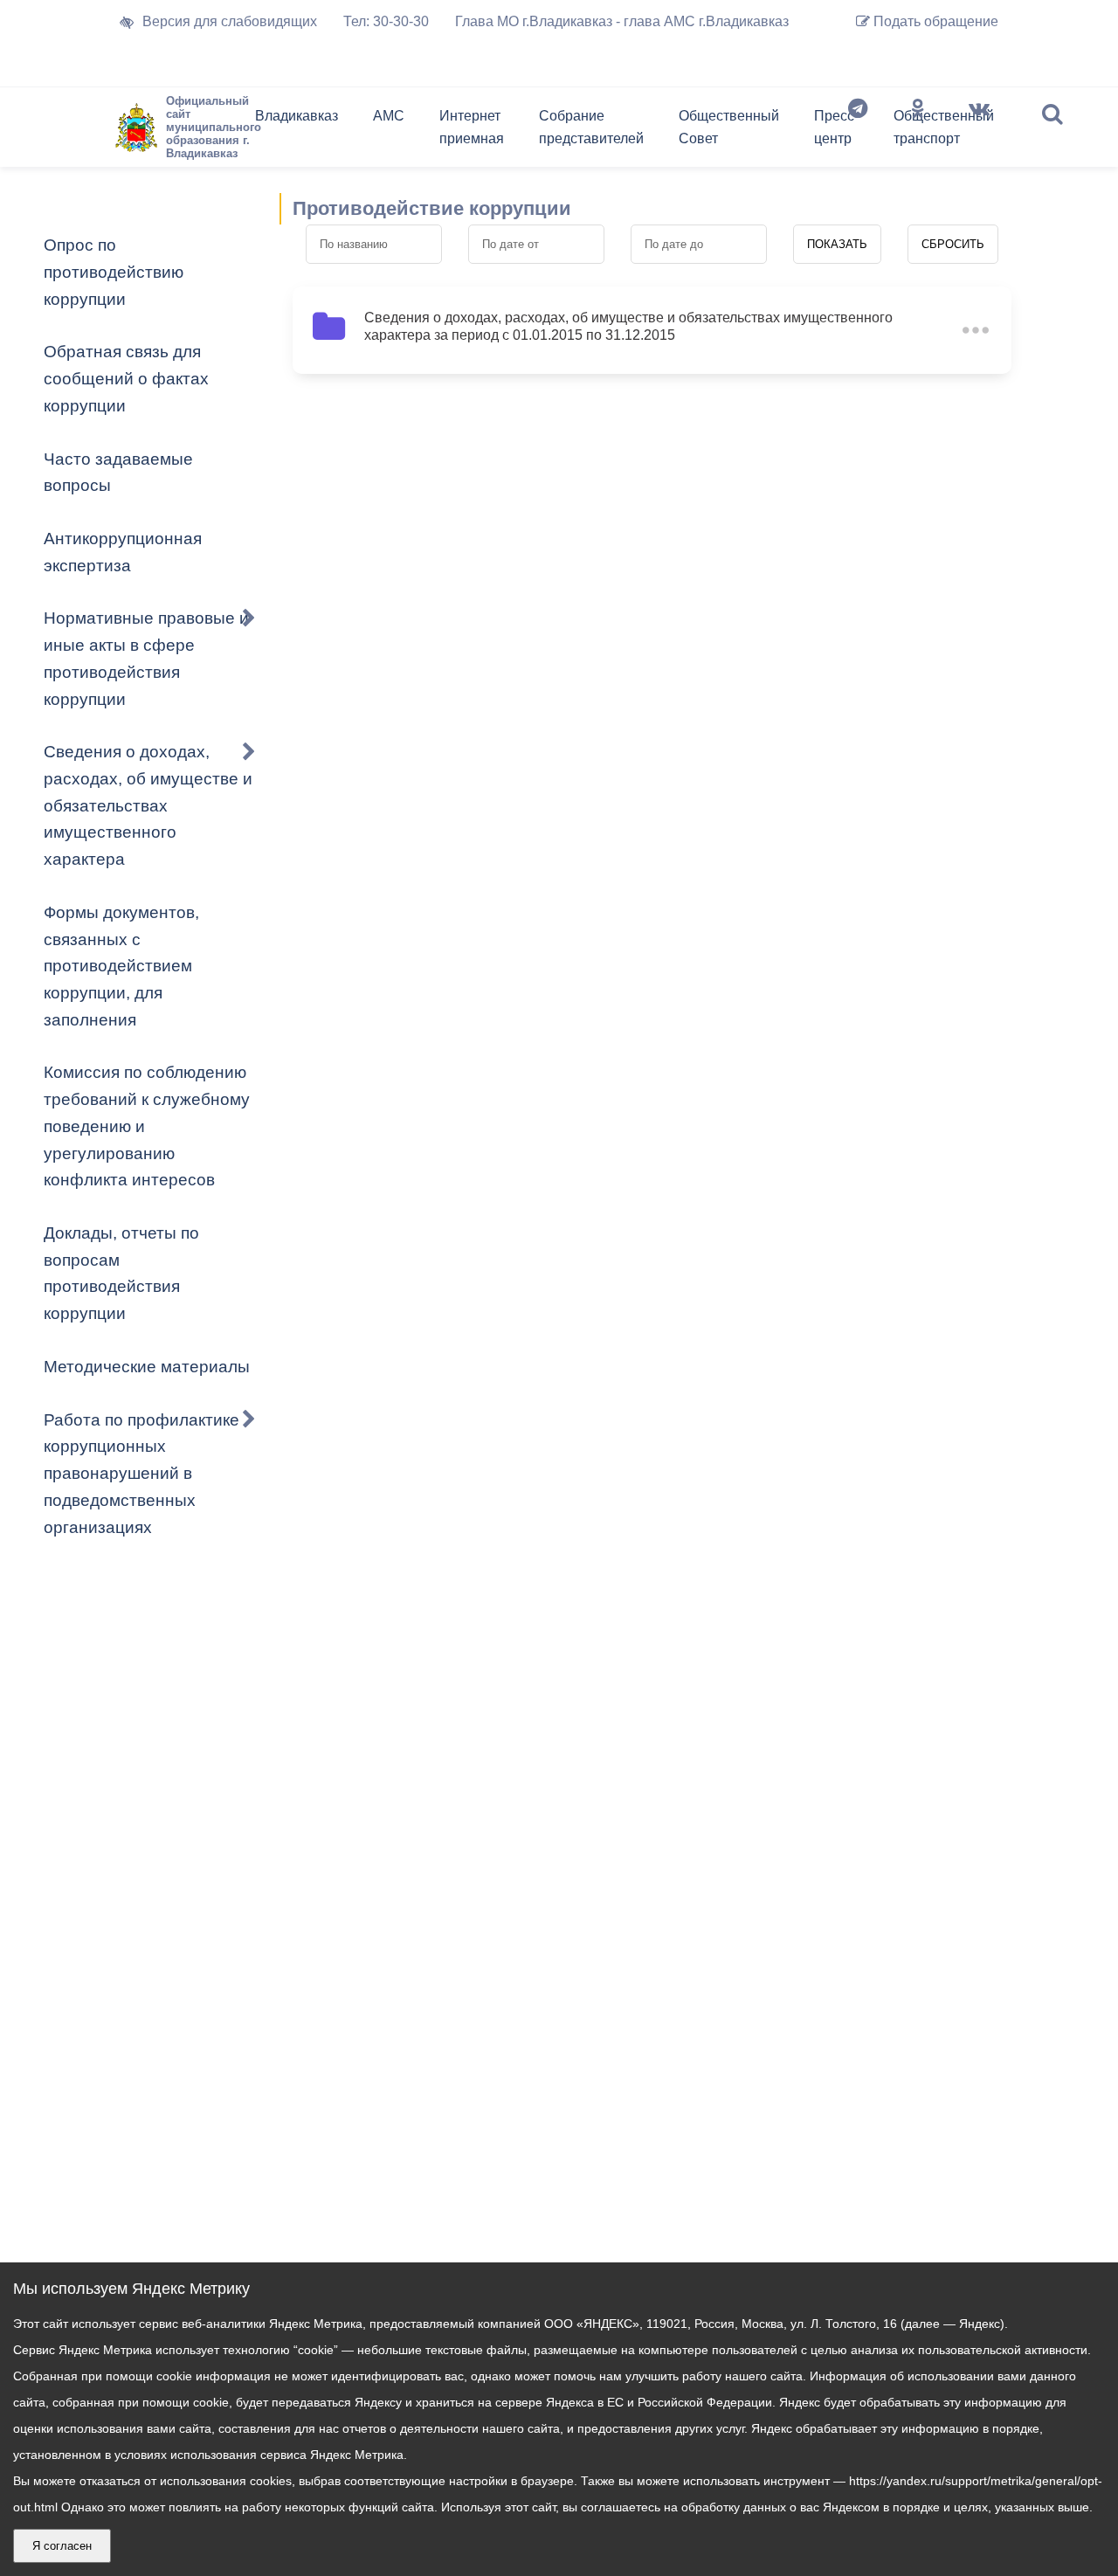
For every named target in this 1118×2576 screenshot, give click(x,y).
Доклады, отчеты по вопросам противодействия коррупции (121, 1273)
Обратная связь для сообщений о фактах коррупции (126, 378)
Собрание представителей (591, 127)
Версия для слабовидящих (230, 21)
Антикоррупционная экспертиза (123, 552)
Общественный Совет (729, 127)
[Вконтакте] (979, 131)
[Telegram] (858, 131)
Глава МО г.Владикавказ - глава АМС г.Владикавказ (622, 21)
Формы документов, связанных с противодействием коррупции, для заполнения (121, 966)
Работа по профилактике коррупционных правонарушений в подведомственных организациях (141, 1474)
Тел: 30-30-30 (386, 21)
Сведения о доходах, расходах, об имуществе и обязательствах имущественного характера (148, 805)
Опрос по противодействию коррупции (114, 272)
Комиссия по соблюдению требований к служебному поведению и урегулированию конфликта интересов (147, 1126)
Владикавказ (297, 116)
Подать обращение (934, 21)
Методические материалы (147, 1367)
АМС (389, 116)
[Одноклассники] (918, 131)
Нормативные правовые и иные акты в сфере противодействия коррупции (146, 658)
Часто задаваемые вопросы (118, 473)
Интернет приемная (472, 127)
